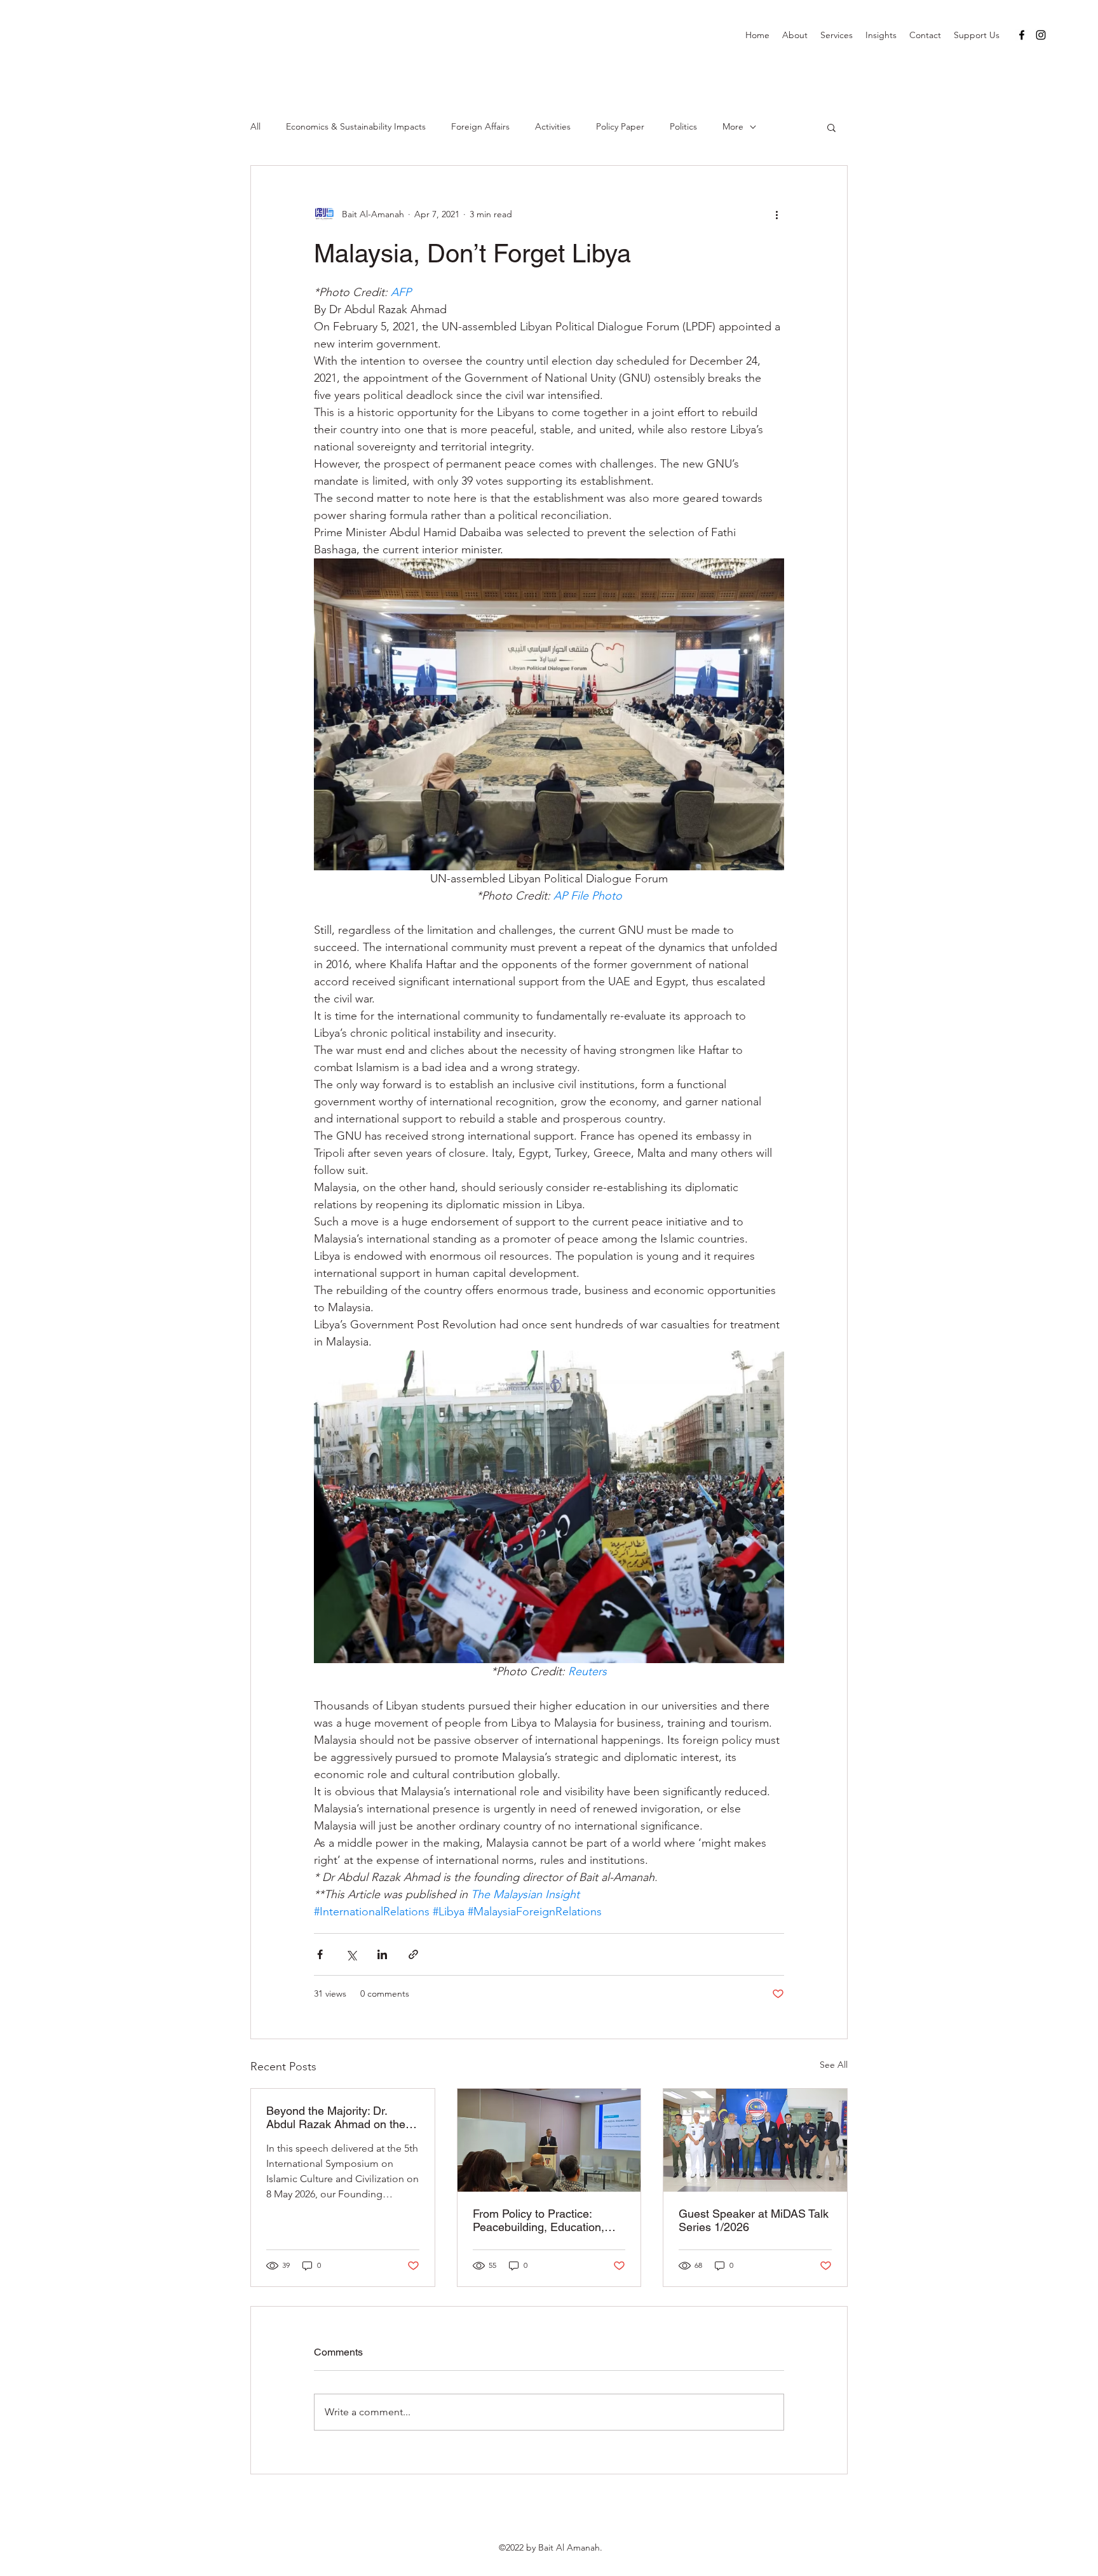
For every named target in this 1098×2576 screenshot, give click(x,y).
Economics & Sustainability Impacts (356, 126)
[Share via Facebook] (320, 1954)
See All (834, 2065)
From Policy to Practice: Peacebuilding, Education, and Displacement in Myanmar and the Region (539, 2220)
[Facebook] (1022, 35)
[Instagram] (1041, 35)
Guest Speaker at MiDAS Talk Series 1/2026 (754, 2220)
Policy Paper (620, 126)
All (255, 126)
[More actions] (776, 214)
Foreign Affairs (480, 126)
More (733, 126)
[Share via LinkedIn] (382, 1954)
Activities (553, 126)
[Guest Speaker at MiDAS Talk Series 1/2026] (755, 2140)
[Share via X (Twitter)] (351, 1954)
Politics (683, 126)
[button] (831, 127)
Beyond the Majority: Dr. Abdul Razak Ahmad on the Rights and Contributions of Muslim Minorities (336, 2117)
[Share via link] (413, 1954)
